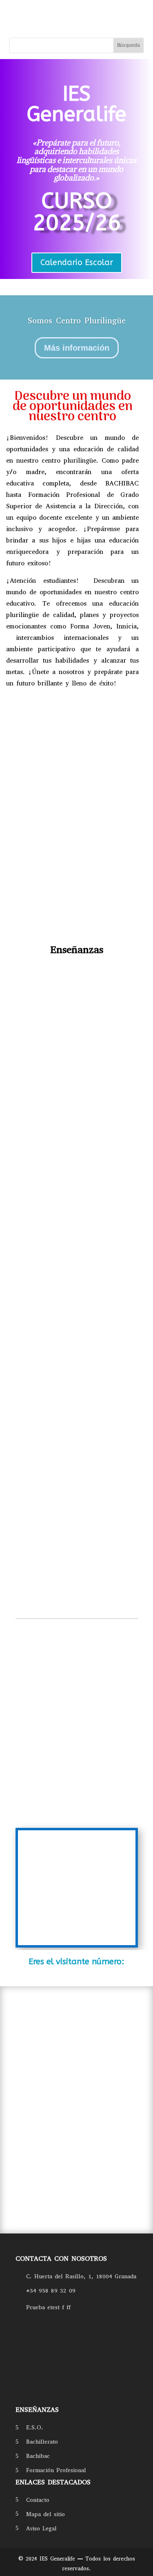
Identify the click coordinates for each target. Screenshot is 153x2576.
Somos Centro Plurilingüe (77, 321)
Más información (77, 348)
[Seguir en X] (57, 2394)
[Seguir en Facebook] (18, 2394)
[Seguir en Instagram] (37, 2394)
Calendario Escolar (77, 262)
